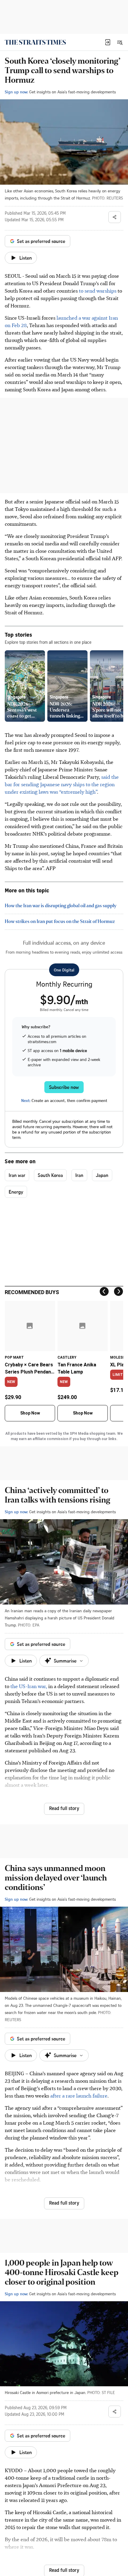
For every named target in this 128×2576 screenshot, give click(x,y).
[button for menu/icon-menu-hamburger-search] (120, 42)
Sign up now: (16, 92)
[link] (35, 42)
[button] (108, 42)
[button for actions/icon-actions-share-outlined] (115, 217)
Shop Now (30, 1413)
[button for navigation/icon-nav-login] (108, 42)
